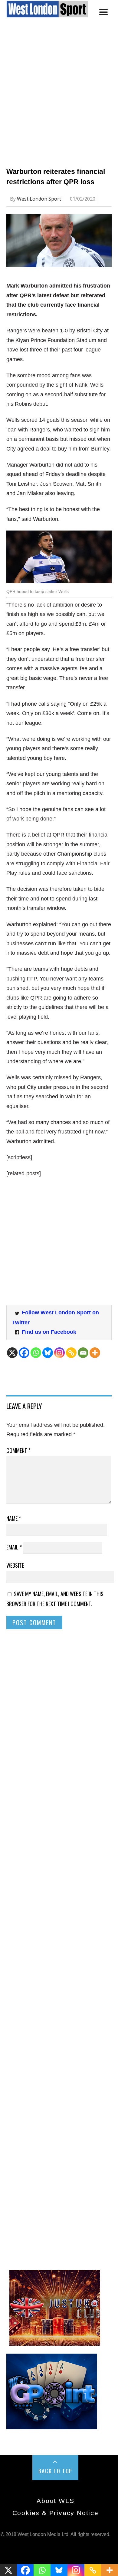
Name (14, 1518)
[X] (12, 1353)
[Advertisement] (59, 99)
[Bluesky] (48, 1353)
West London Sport (39, 199)
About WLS (55, 2501)
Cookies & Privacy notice (56, 2513)
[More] (95, 1353)
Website (15, 1565)
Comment (18, 1450)
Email (14, 1547)
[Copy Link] (71, 1353)
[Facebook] (24, 1353)
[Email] (83, 1353)
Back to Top (55, 2471)
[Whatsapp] (36, 1353)
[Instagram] (59, 1353)
